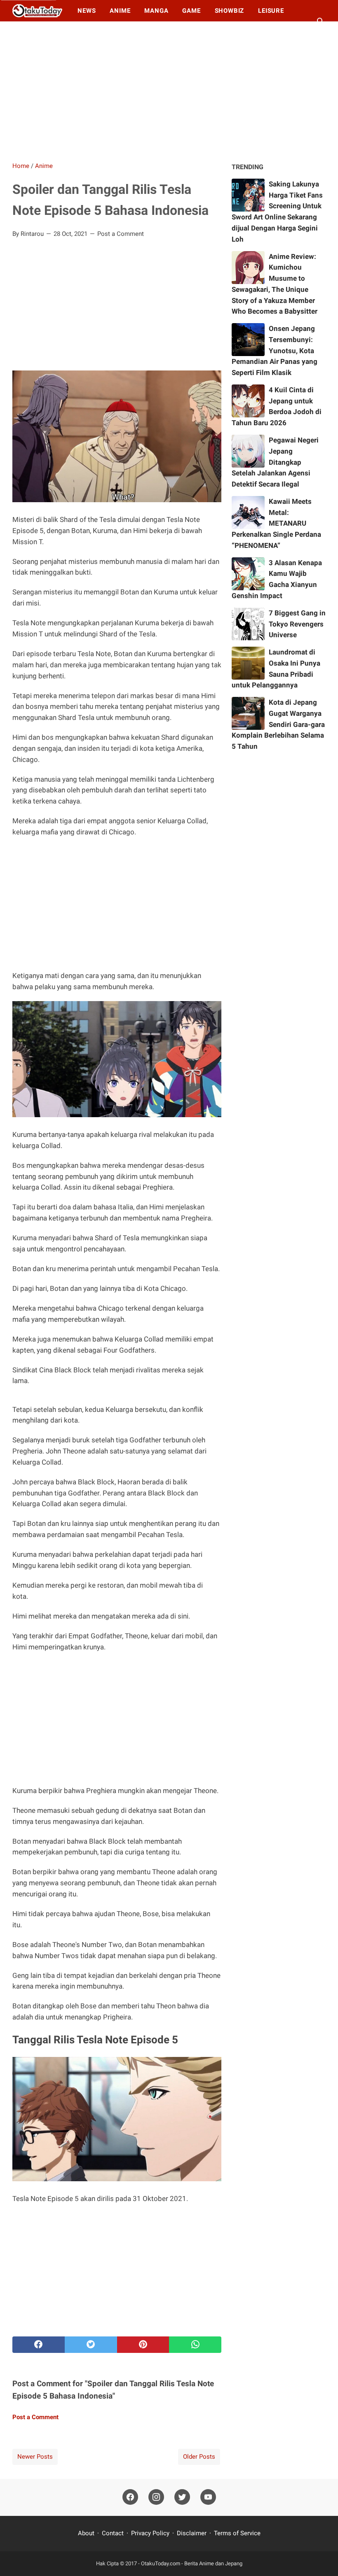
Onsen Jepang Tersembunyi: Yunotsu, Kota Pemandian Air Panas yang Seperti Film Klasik (275, 351)
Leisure (271, 11)
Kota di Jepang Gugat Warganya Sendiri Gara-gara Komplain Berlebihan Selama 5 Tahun (278, 724)
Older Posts (199, 2457)
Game (191, 11)
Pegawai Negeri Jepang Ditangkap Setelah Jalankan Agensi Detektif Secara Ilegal (275, 462)
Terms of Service (237, 2533)
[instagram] (156, 2497)
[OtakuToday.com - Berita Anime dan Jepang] (37, 11)
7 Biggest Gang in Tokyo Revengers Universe (297, 624)
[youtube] (208, 2497)
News (87, 11)
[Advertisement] (169, 91)
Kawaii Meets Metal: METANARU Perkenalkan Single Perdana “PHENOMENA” (276, 523)
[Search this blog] (321, 21)
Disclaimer (192, 2533)
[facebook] (39, 2345)
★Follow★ (38, 32)
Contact (113, 2533)
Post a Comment (121, 234)
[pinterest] (143, 2345)
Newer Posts (35, 2457)
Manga (156, 11)
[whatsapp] (195, 2345)
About (87, 2533)
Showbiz (230, 11)
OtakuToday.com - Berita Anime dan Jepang (192, 2563)
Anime (120, 11)
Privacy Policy (150, 2533)
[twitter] (91, 2345)
